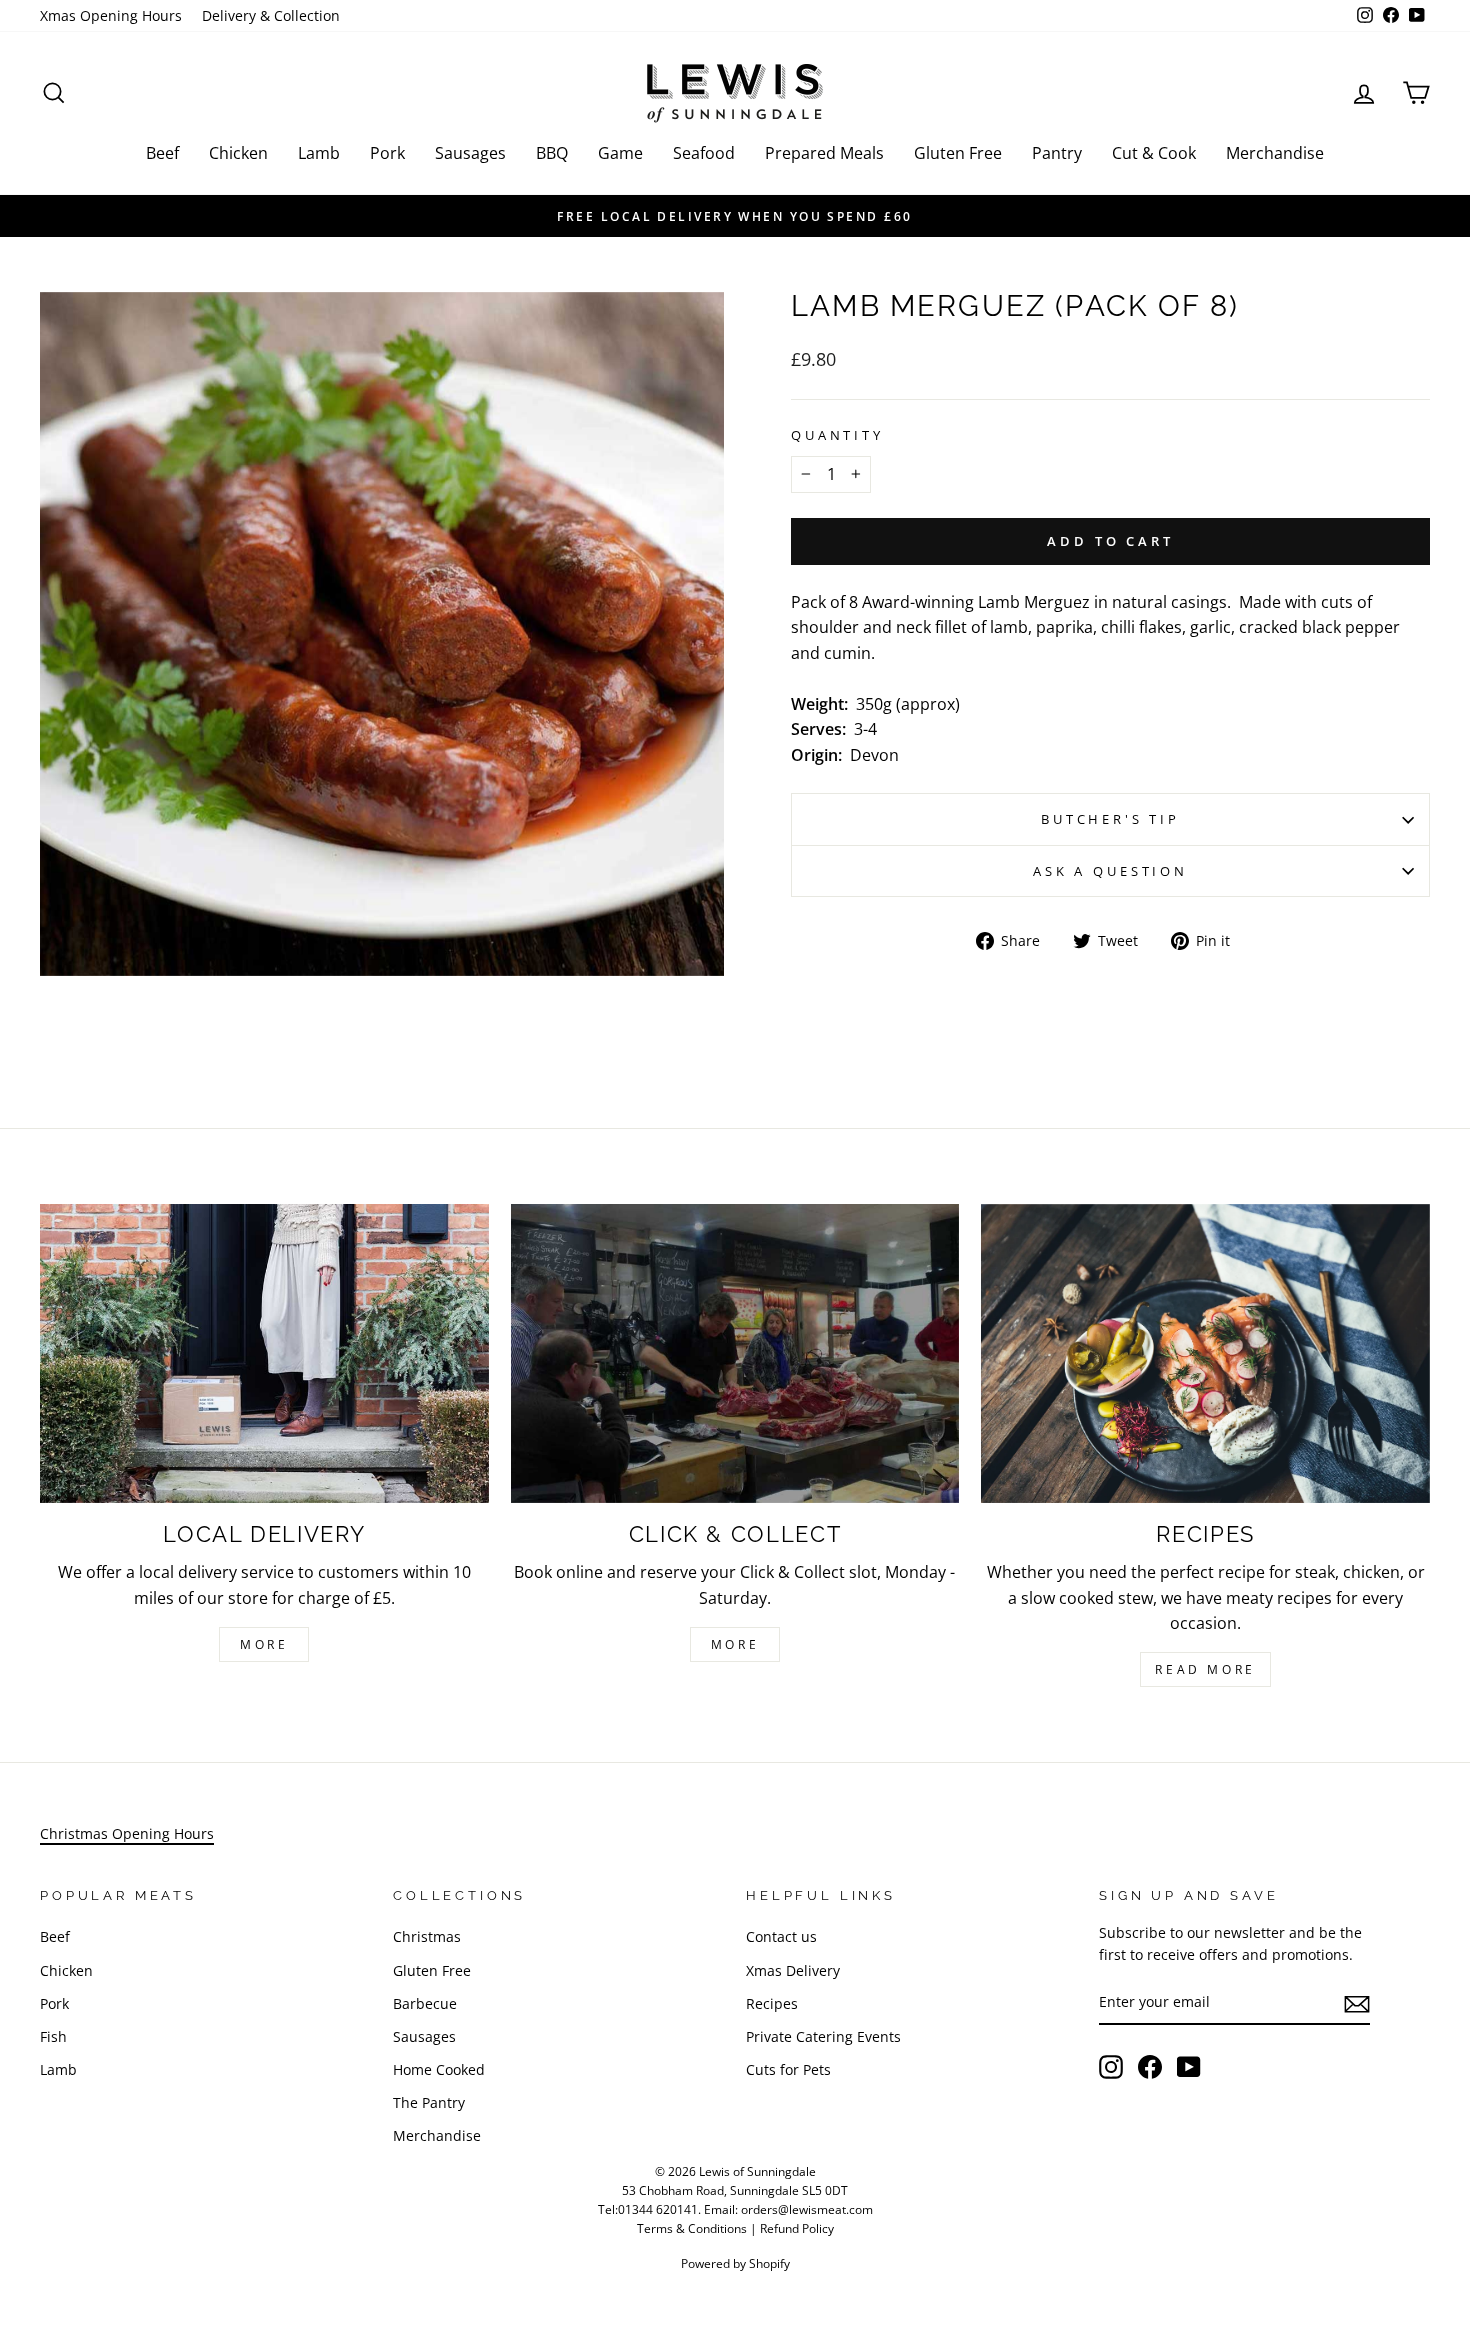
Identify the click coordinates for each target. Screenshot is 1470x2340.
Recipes (772, 2003)
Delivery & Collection (271, 15)
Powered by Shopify (735, 2263)
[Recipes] (1205, 1353)
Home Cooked (439, 2069)
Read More (1205, 1669)
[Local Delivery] (264, 1353)
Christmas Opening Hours (127, 1833)
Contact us (781, 1936)
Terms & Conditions (692, 2228)
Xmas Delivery (793, 1970)
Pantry (1057, 153)
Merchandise (1275, 153)
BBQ (552, 153)
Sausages (470, 153)
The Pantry (429, 2102)
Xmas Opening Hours (111, 15)
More (264, 1644)
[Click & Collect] (735, 1353)
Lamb (319, 153)
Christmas (427, 1936)
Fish (53, 2036)
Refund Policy (797, 2228)
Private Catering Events (823, 2036)
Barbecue (425, 2003)
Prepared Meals (824, 153)
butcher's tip (1110, 819)
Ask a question (1110, 871)
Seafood (704, 153)
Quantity (837, 435)
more (735, 1644)
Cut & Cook (1154, 153)
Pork (387, 153)
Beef (162, 153)
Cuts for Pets (788, 2069)
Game (620, 153)
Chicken (238, 153)
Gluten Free (958, 153)
